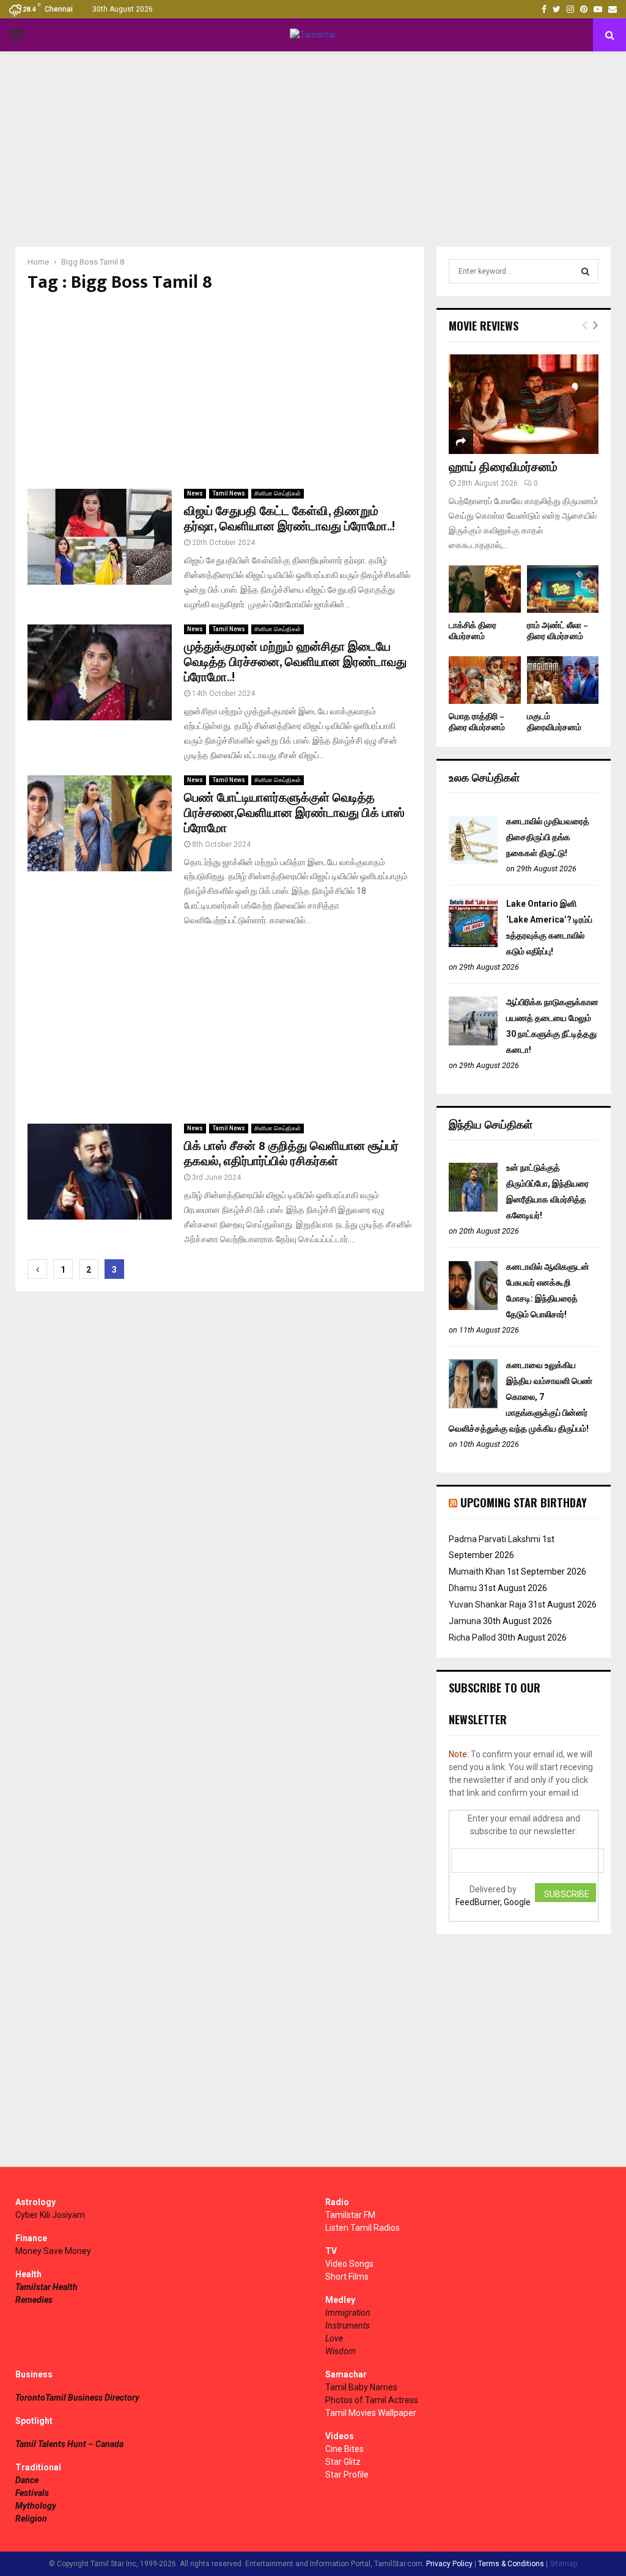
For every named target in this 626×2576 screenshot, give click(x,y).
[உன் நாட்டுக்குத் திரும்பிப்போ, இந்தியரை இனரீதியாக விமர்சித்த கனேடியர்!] (473, 1209)
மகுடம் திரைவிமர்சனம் (554, 722)
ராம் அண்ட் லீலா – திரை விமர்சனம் (558, 631)
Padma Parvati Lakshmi (495, 1539)
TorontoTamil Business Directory (77, 2398)
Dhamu (463, 1588)
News (195, 493)
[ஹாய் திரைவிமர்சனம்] (524, 404)
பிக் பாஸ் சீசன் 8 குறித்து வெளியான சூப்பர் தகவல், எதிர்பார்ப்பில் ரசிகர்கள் (291, 1154)
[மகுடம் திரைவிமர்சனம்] (563, 680)
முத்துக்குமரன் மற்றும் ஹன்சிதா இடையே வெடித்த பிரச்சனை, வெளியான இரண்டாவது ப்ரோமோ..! (295, 662)
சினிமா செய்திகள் (278, 493)
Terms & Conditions (511, 2564)
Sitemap (563, 2564)
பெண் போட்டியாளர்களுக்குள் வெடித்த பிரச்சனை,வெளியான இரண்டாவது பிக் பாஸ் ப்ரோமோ (294, 813)
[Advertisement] (313, 149)
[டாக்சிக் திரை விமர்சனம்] (485, 589)
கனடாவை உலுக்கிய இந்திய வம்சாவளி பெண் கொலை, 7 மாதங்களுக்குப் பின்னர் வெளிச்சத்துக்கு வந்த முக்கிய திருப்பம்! (521, 1397)
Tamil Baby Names (361, 2387)
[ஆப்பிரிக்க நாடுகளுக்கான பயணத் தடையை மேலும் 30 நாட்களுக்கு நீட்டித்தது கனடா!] (473, 1042)
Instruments (348, 2325)
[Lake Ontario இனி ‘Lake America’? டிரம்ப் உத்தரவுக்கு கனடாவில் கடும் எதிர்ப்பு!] (473, 944)
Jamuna (465, 1621)
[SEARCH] (585, 271)
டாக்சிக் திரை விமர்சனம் (473, 631)
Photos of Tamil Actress (372, 2400)
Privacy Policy (449, 2564)
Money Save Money (53, 2251)
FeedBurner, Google (493, 1902)
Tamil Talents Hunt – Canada (69, 2444)
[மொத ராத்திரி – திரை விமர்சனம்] (485, 680)
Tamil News (229, 493)
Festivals (32, 2493)
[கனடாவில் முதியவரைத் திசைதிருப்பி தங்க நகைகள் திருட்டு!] (473, 862)
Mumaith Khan (477, 1572)
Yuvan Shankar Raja (488, 1605)
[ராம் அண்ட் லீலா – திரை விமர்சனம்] (563, 589)
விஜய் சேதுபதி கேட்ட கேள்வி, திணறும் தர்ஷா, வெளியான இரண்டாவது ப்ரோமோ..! (289, 519)
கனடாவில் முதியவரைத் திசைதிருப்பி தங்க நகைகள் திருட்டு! (548, 837)
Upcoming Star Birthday (524, 1502)
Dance (27, 2480)
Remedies (34, 2300)
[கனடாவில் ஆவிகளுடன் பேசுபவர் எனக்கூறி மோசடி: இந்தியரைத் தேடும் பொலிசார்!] (473, 1307)
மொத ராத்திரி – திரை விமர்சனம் (477, 722)
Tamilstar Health (46, 2287)
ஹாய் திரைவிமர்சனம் (503, 467)
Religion (31, 2519)
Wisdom (341, 2351)
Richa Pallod (472, 1637)
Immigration (348, 2313)
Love (334, 2338)
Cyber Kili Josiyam (50, 2215)
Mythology (36, 2506)
